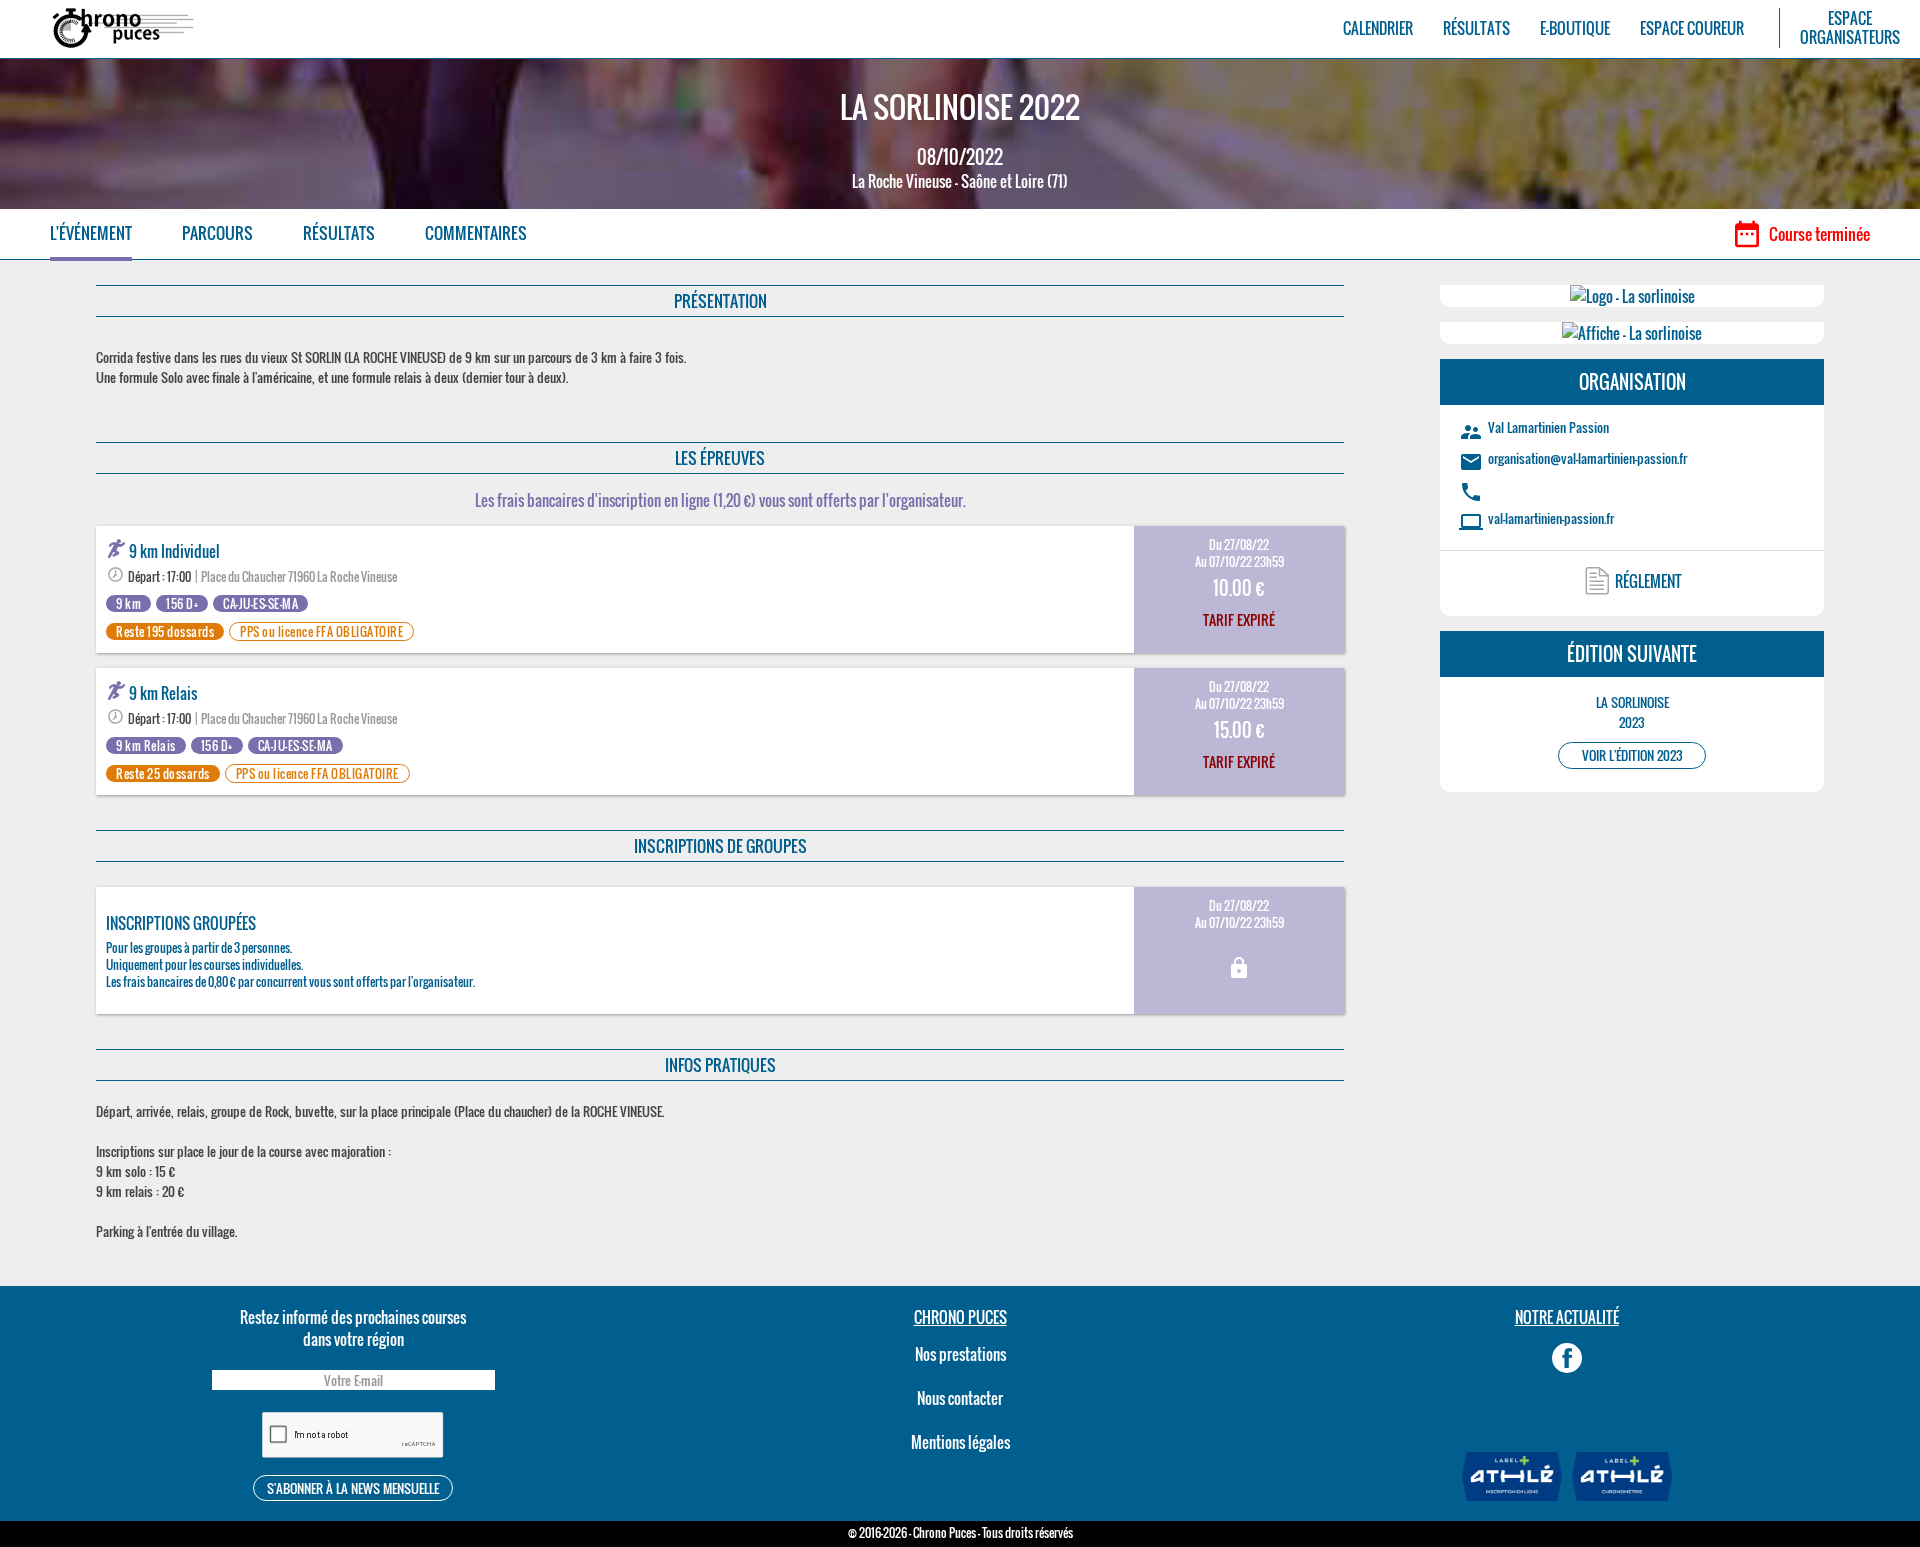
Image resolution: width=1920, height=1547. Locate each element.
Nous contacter (960, 1398)
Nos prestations (960, 1354)
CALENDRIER (1378, 28)
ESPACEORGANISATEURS (1850, 28)
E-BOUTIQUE (1575, 28)
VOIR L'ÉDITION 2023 (1632, 755)
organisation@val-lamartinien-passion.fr (1587, 458)
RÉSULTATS (1476, 28)
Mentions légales (960, 1442)
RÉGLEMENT (1648, 581)
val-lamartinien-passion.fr (1551, 518)
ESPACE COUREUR (1692, 28)
